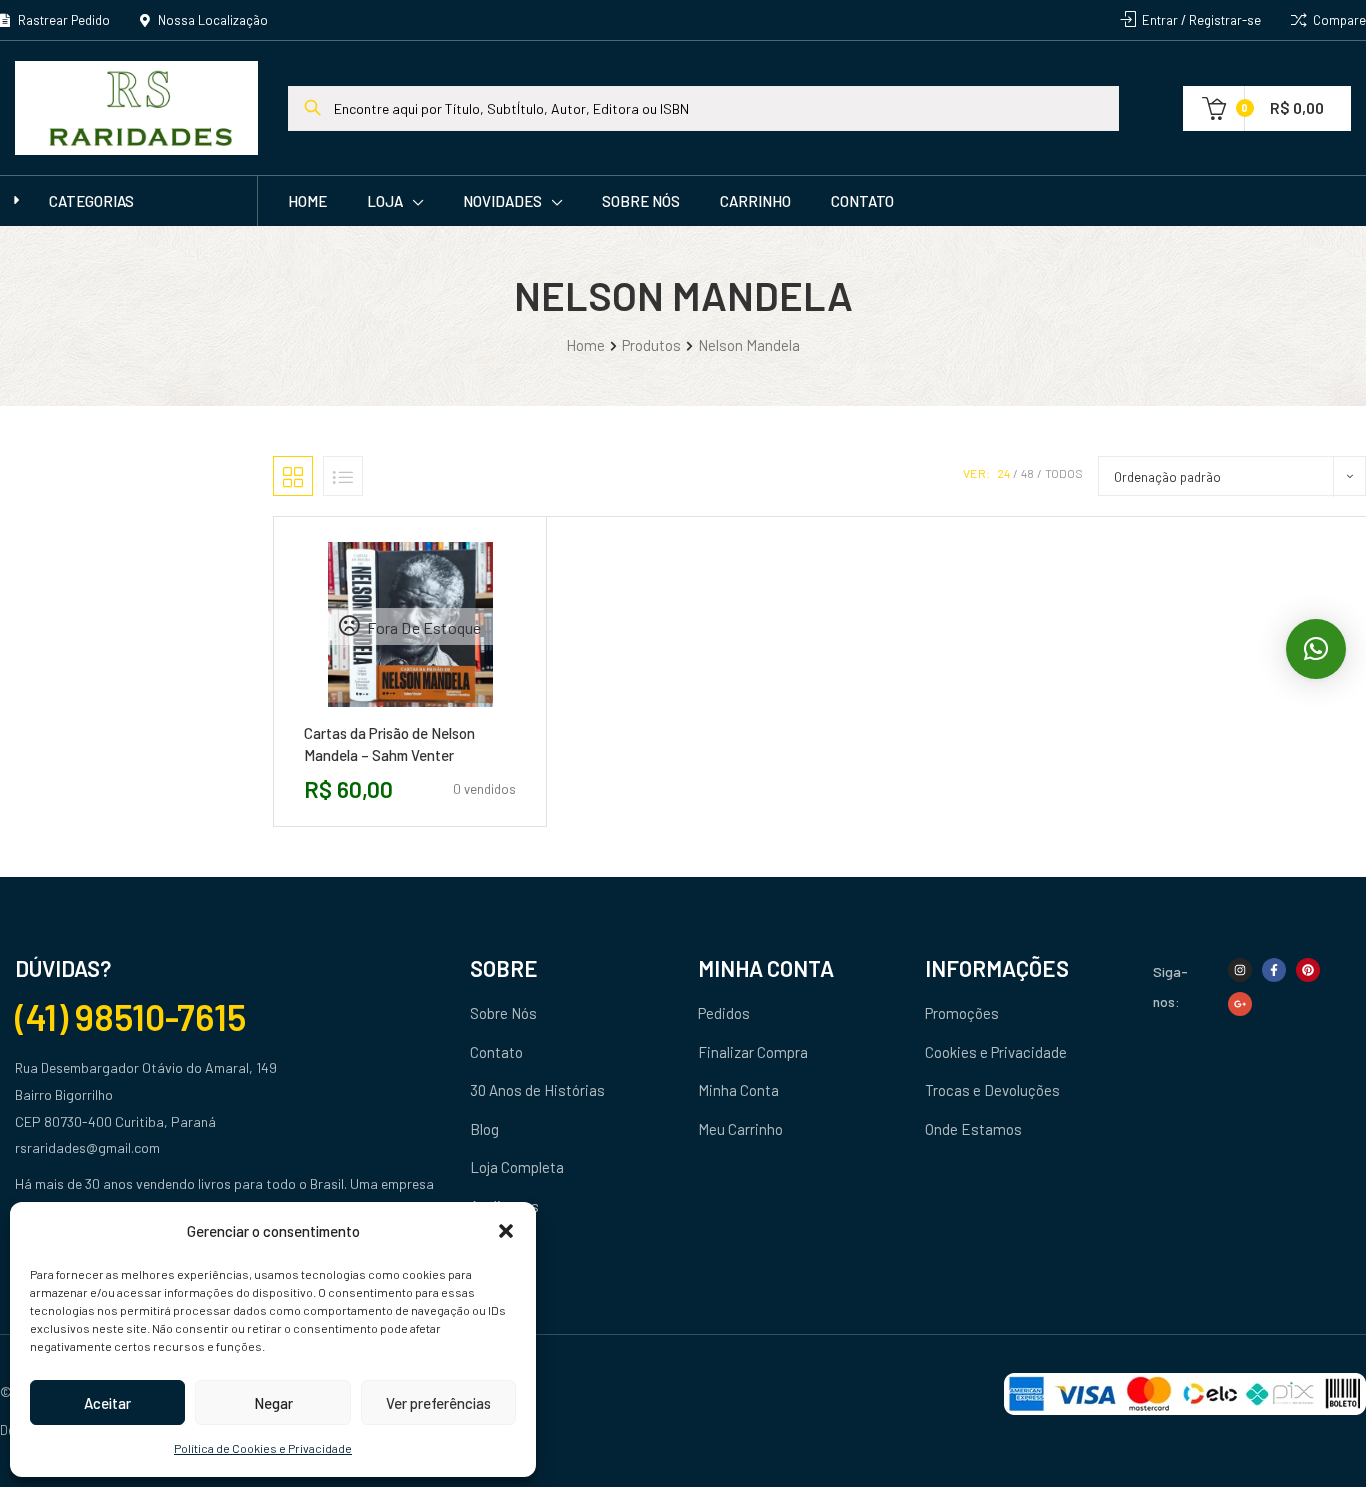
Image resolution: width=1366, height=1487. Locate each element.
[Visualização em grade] (293, 476)
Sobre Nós (641, 201)
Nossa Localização (211, 20)
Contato (862, 201)
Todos (1064, 473)
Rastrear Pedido (62, 20)
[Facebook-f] (1274, 970)
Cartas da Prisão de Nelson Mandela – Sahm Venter (389, 744)
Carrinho (755, 201)
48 (1027, 473)
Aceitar (107, 1403)
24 (1003, 473)
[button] (506, 1231)
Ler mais (365, 714)
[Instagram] (1240, 970)
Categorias (91, 201)
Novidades (502, 201)
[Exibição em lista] (343, 476)
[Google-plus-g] (1240, 1004)
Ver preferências (438, 1403)
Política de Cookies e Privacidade (263, 1448)
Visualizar (455, 714)
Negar (273, 1403)
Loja (385, 201)
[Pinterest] (1308, 970)
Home (307, 201)
